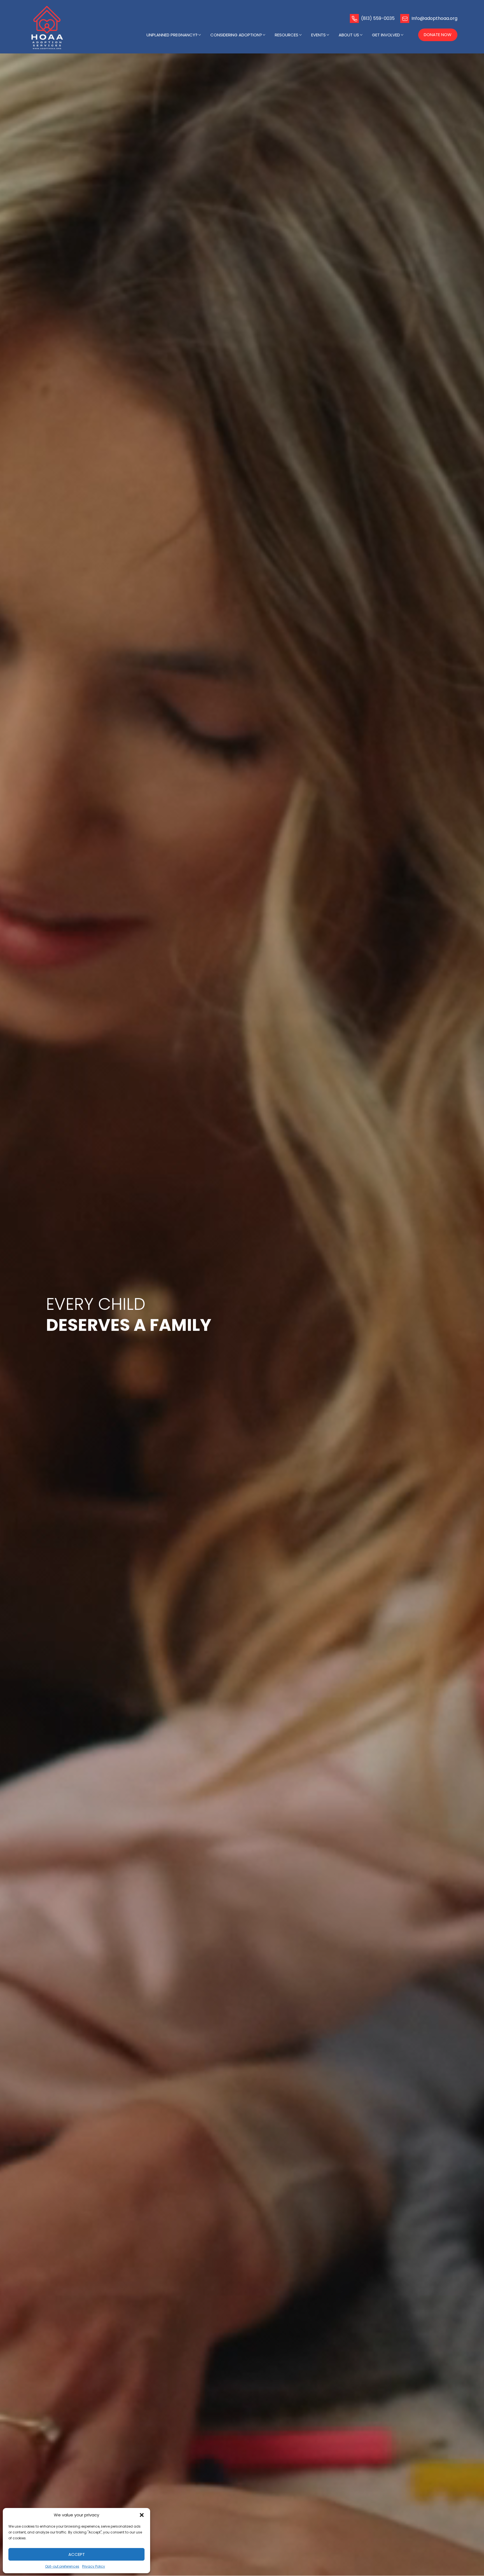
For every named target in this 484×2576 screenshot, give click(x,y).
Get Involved (386, 35)
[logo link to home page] (48, 28)
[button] (142, 2515)
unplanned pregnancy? (172, 35)
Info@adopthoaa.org (434, 18)
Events (318, 35)
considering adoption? (236, 35)
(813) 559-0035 (378, 18)
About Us (349, 35)
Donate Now (438, 35)
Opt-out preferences (62, 2566)
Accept (77, 2554)
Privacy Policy (94, 2566)
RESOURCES (287, 35)
